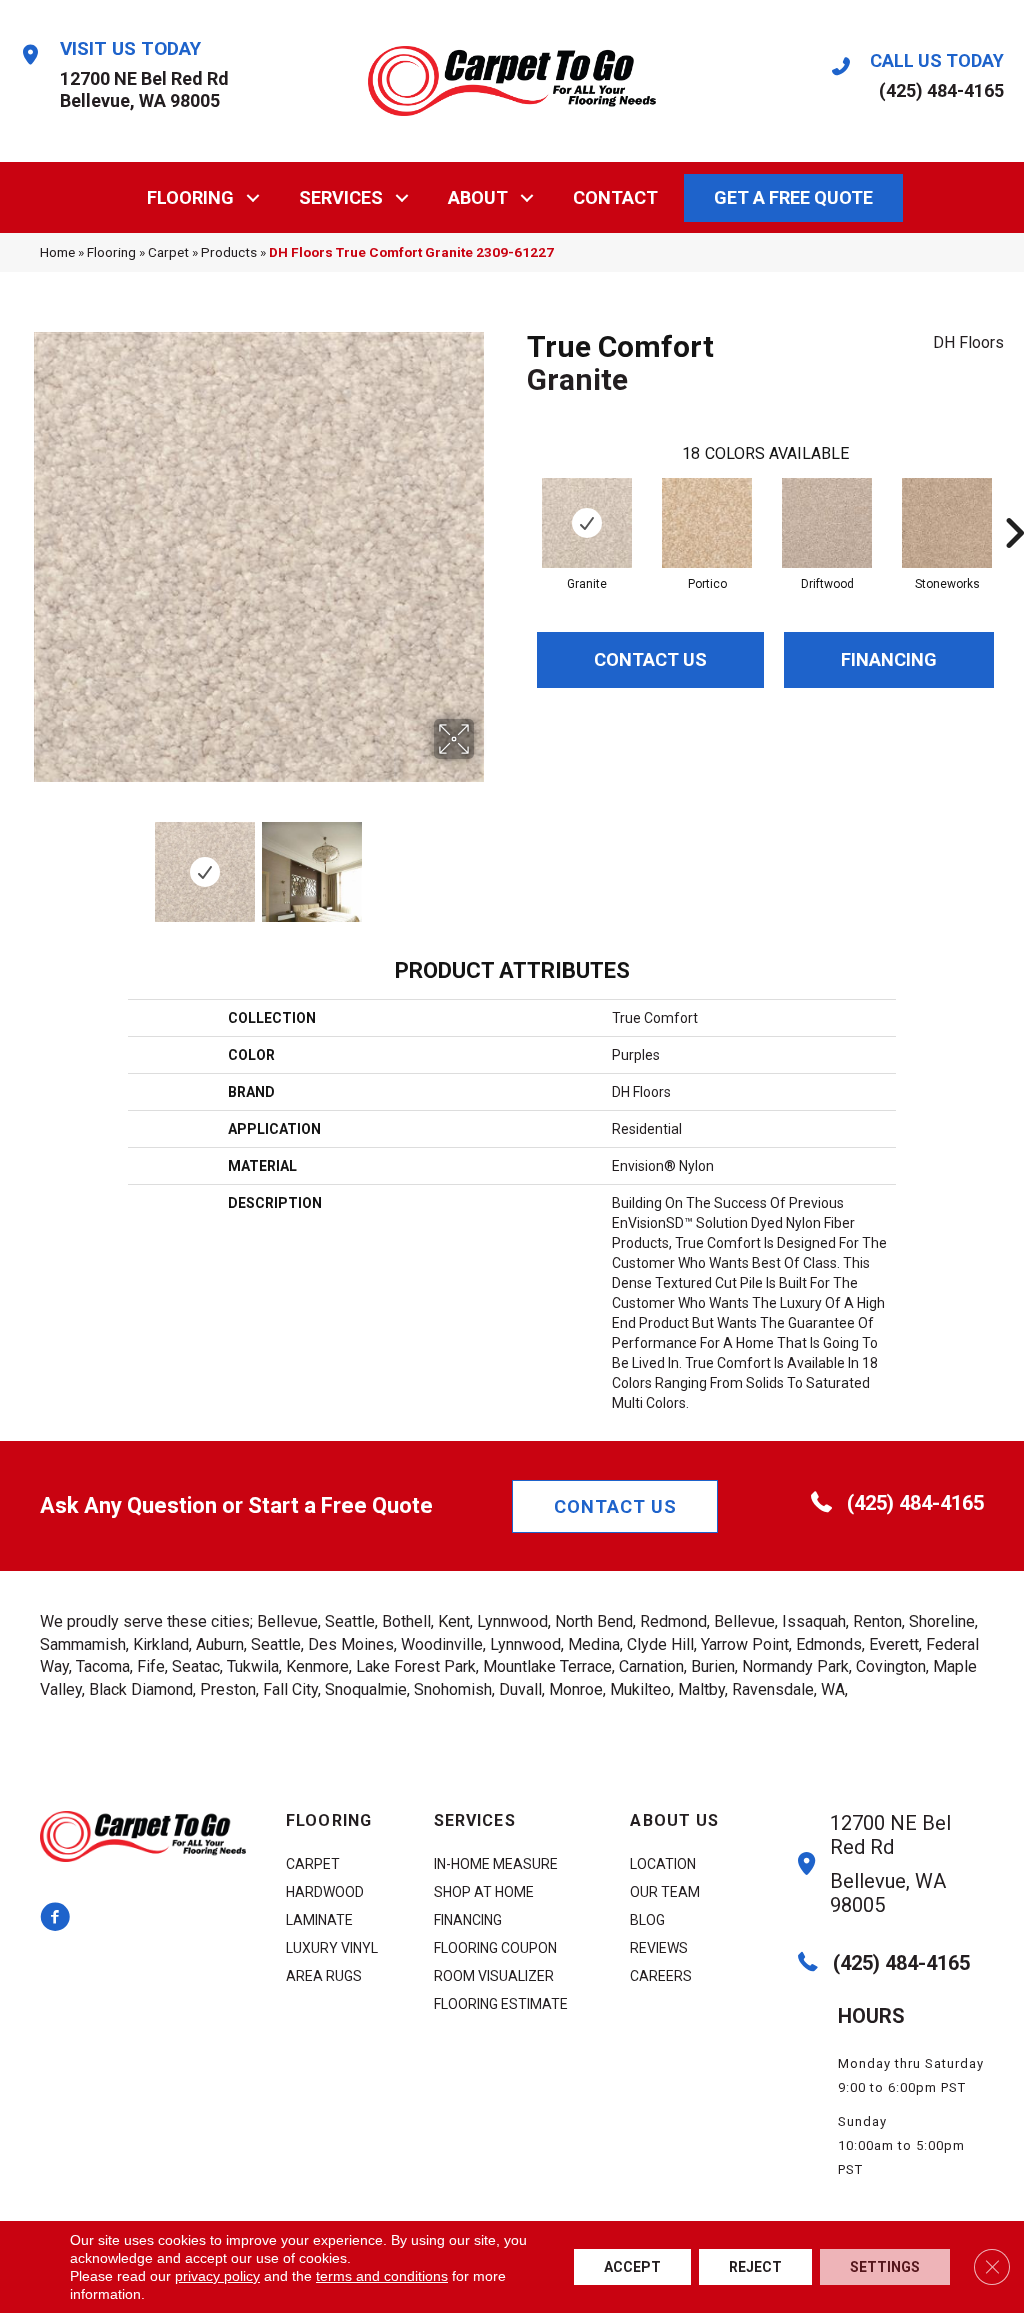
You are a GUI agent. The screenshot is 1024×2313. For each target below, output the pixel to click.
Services (341, 197)
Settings (885, 2267)
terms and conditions (382, 2276)
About (478, 197)
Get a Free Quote (793, 197)
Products (229, 252)
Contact (615, 197)
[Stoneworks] (947, 523)
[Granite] (587, 523)
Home (57, 252)
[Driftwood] (827, 523)
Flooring (190, 197)
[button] (253, 197)
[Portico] (707, 523)
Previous (30, 862)
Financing (889, 659)
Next (487, 862)
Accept (632, 2267)
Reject (755, 2267)
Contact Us (650, 659)
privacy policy (217, 2276)
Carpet (168, 252)
